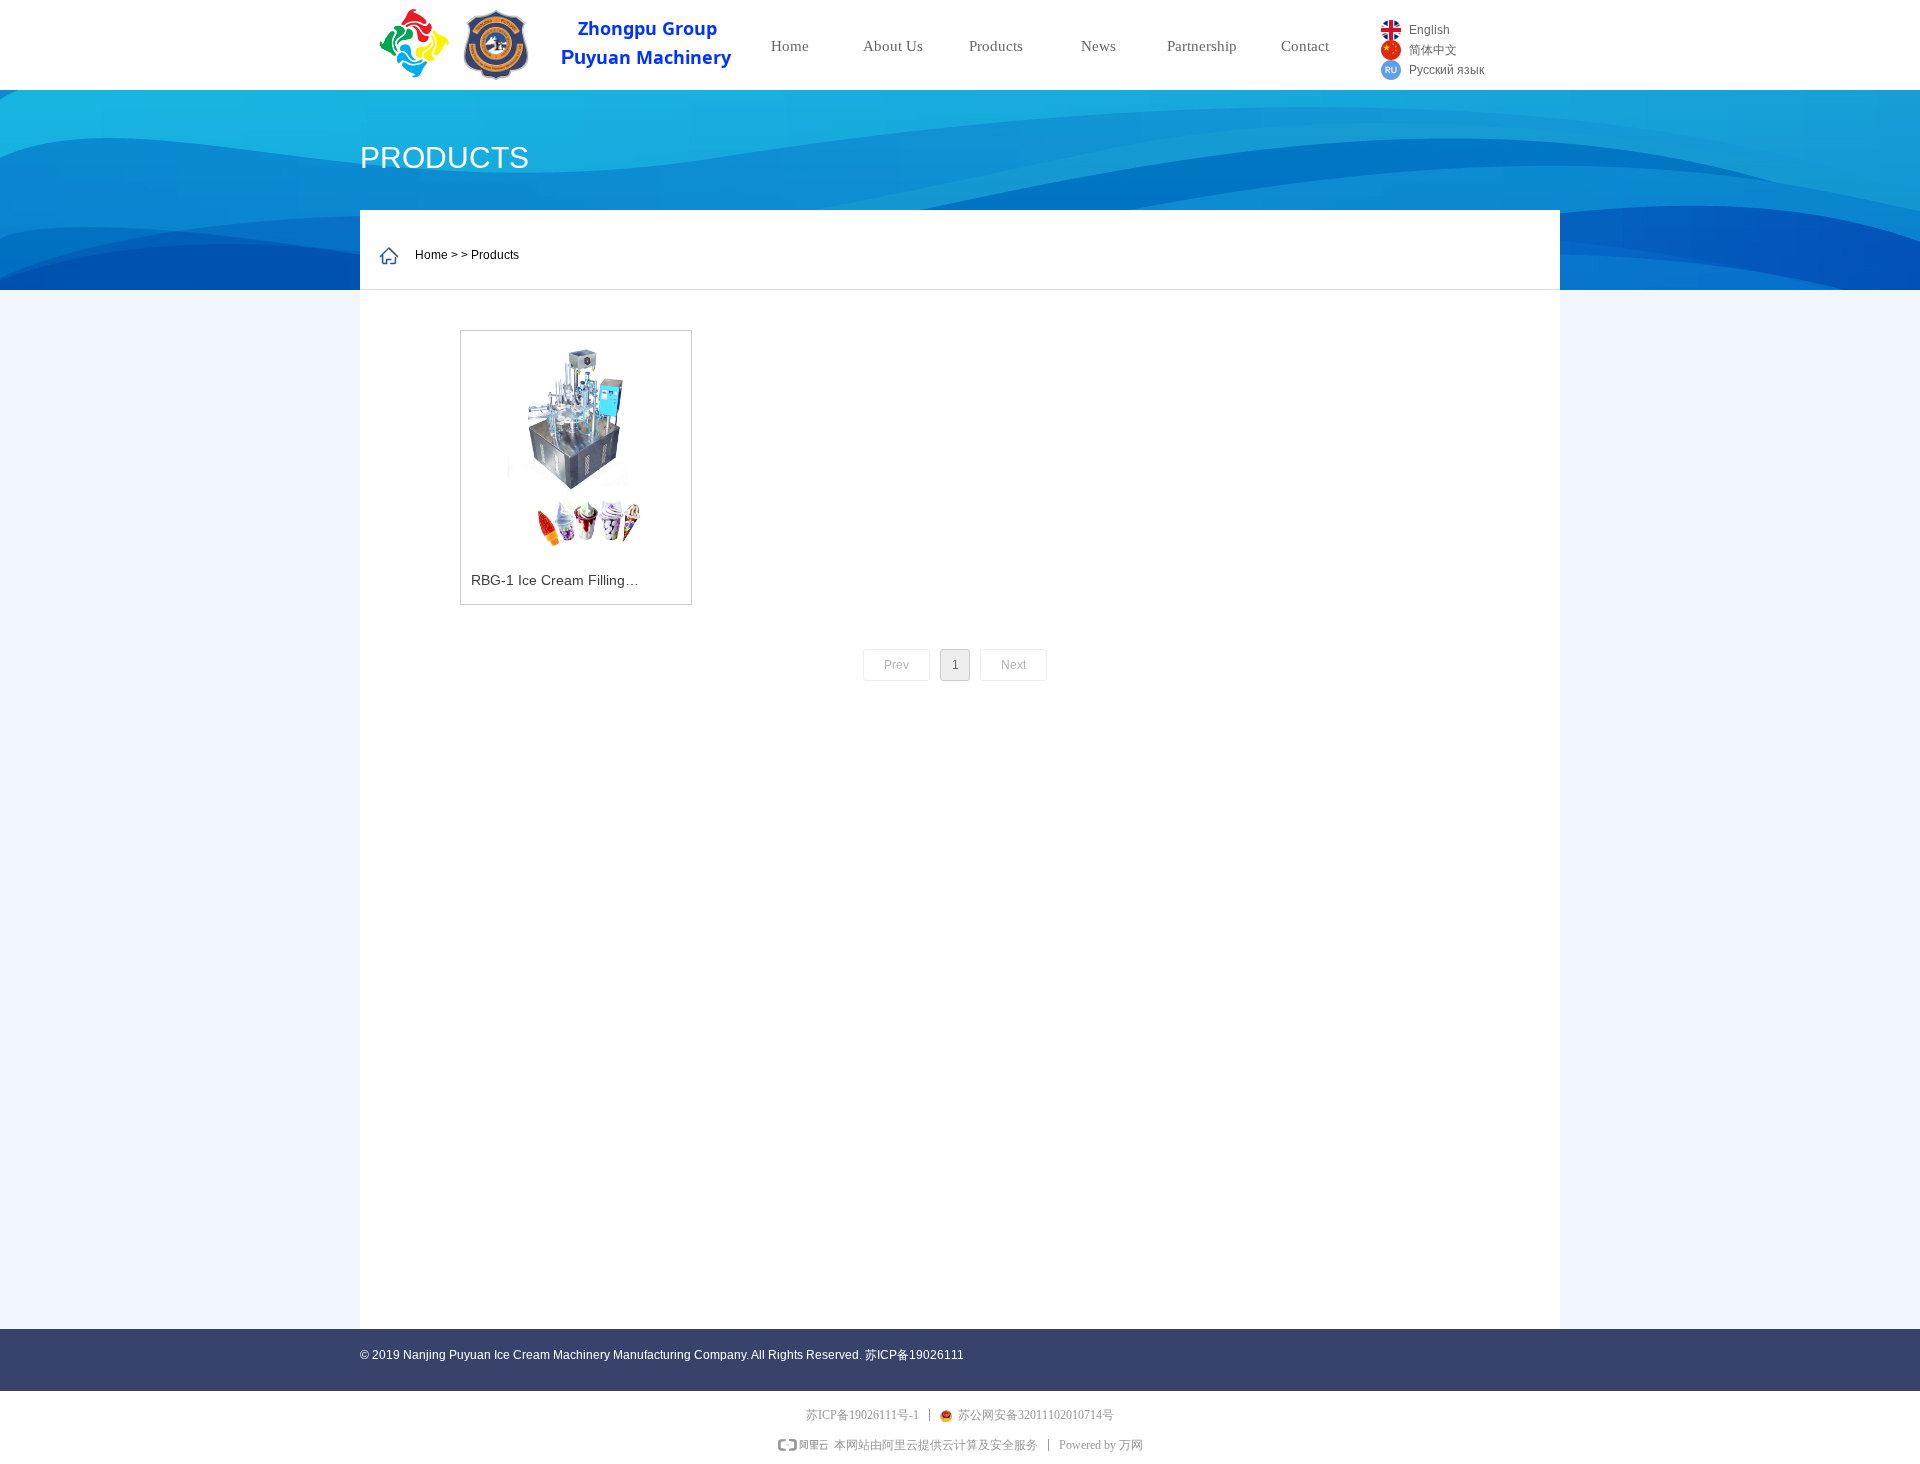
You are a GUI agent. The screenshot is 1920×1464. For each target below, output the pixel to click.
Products (996, 46)
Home (790, 46)
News (1098, 46)
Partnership (1202, 46)
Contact (1305, 46)
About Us (893, 46)
